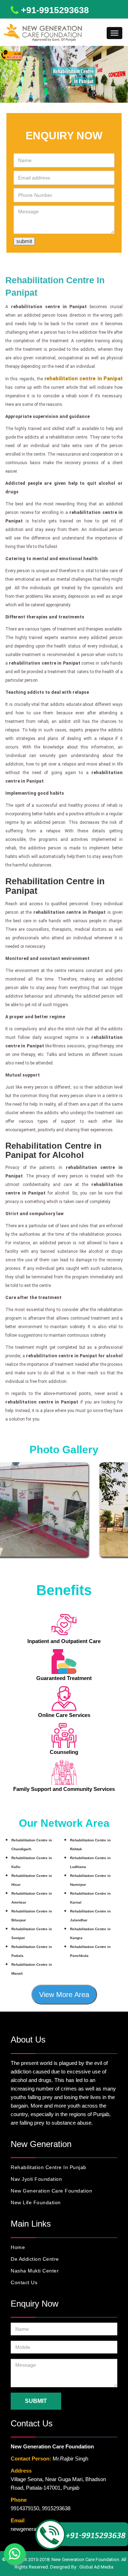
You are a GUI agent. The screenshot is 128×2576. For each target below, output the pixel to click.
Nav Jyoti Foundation (36, 2179)
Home (18, 2247)
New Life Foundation (36, 2202)
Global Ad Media (96, 2567)
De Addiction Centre (35, 2259)
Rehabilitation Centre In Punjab (49, 2167)
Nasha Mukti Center (35, 2271)
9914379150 (25, 2508)
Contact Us (24, 2282)
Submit (36, 2401)
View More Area (64, 1995)
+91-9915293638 (55, 10)
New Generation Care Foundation (51, 2191)
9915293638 (56, 2508)
